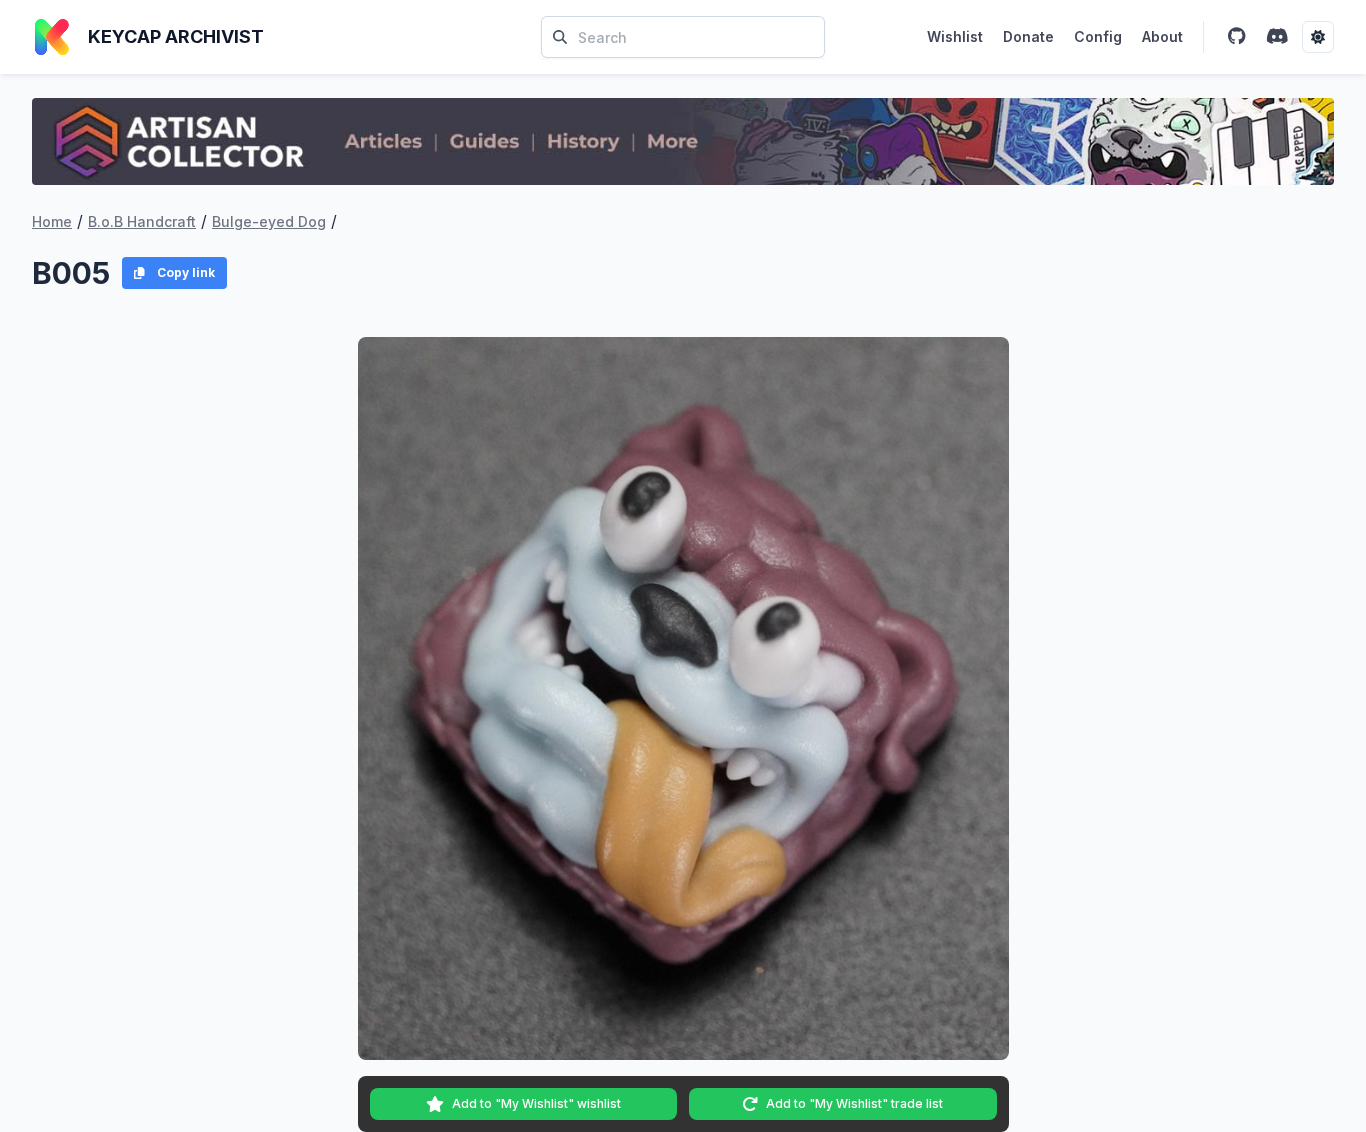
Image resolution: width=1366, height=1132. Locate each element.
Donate (1028, 36)
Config (1098, 36)
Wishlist (955, 36)
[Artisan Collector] (683, 141)
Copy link (186, 272)
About (1162, 36)
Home (52, 221)
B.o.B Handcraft (142, 221)
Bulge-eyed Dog (269, 221)
